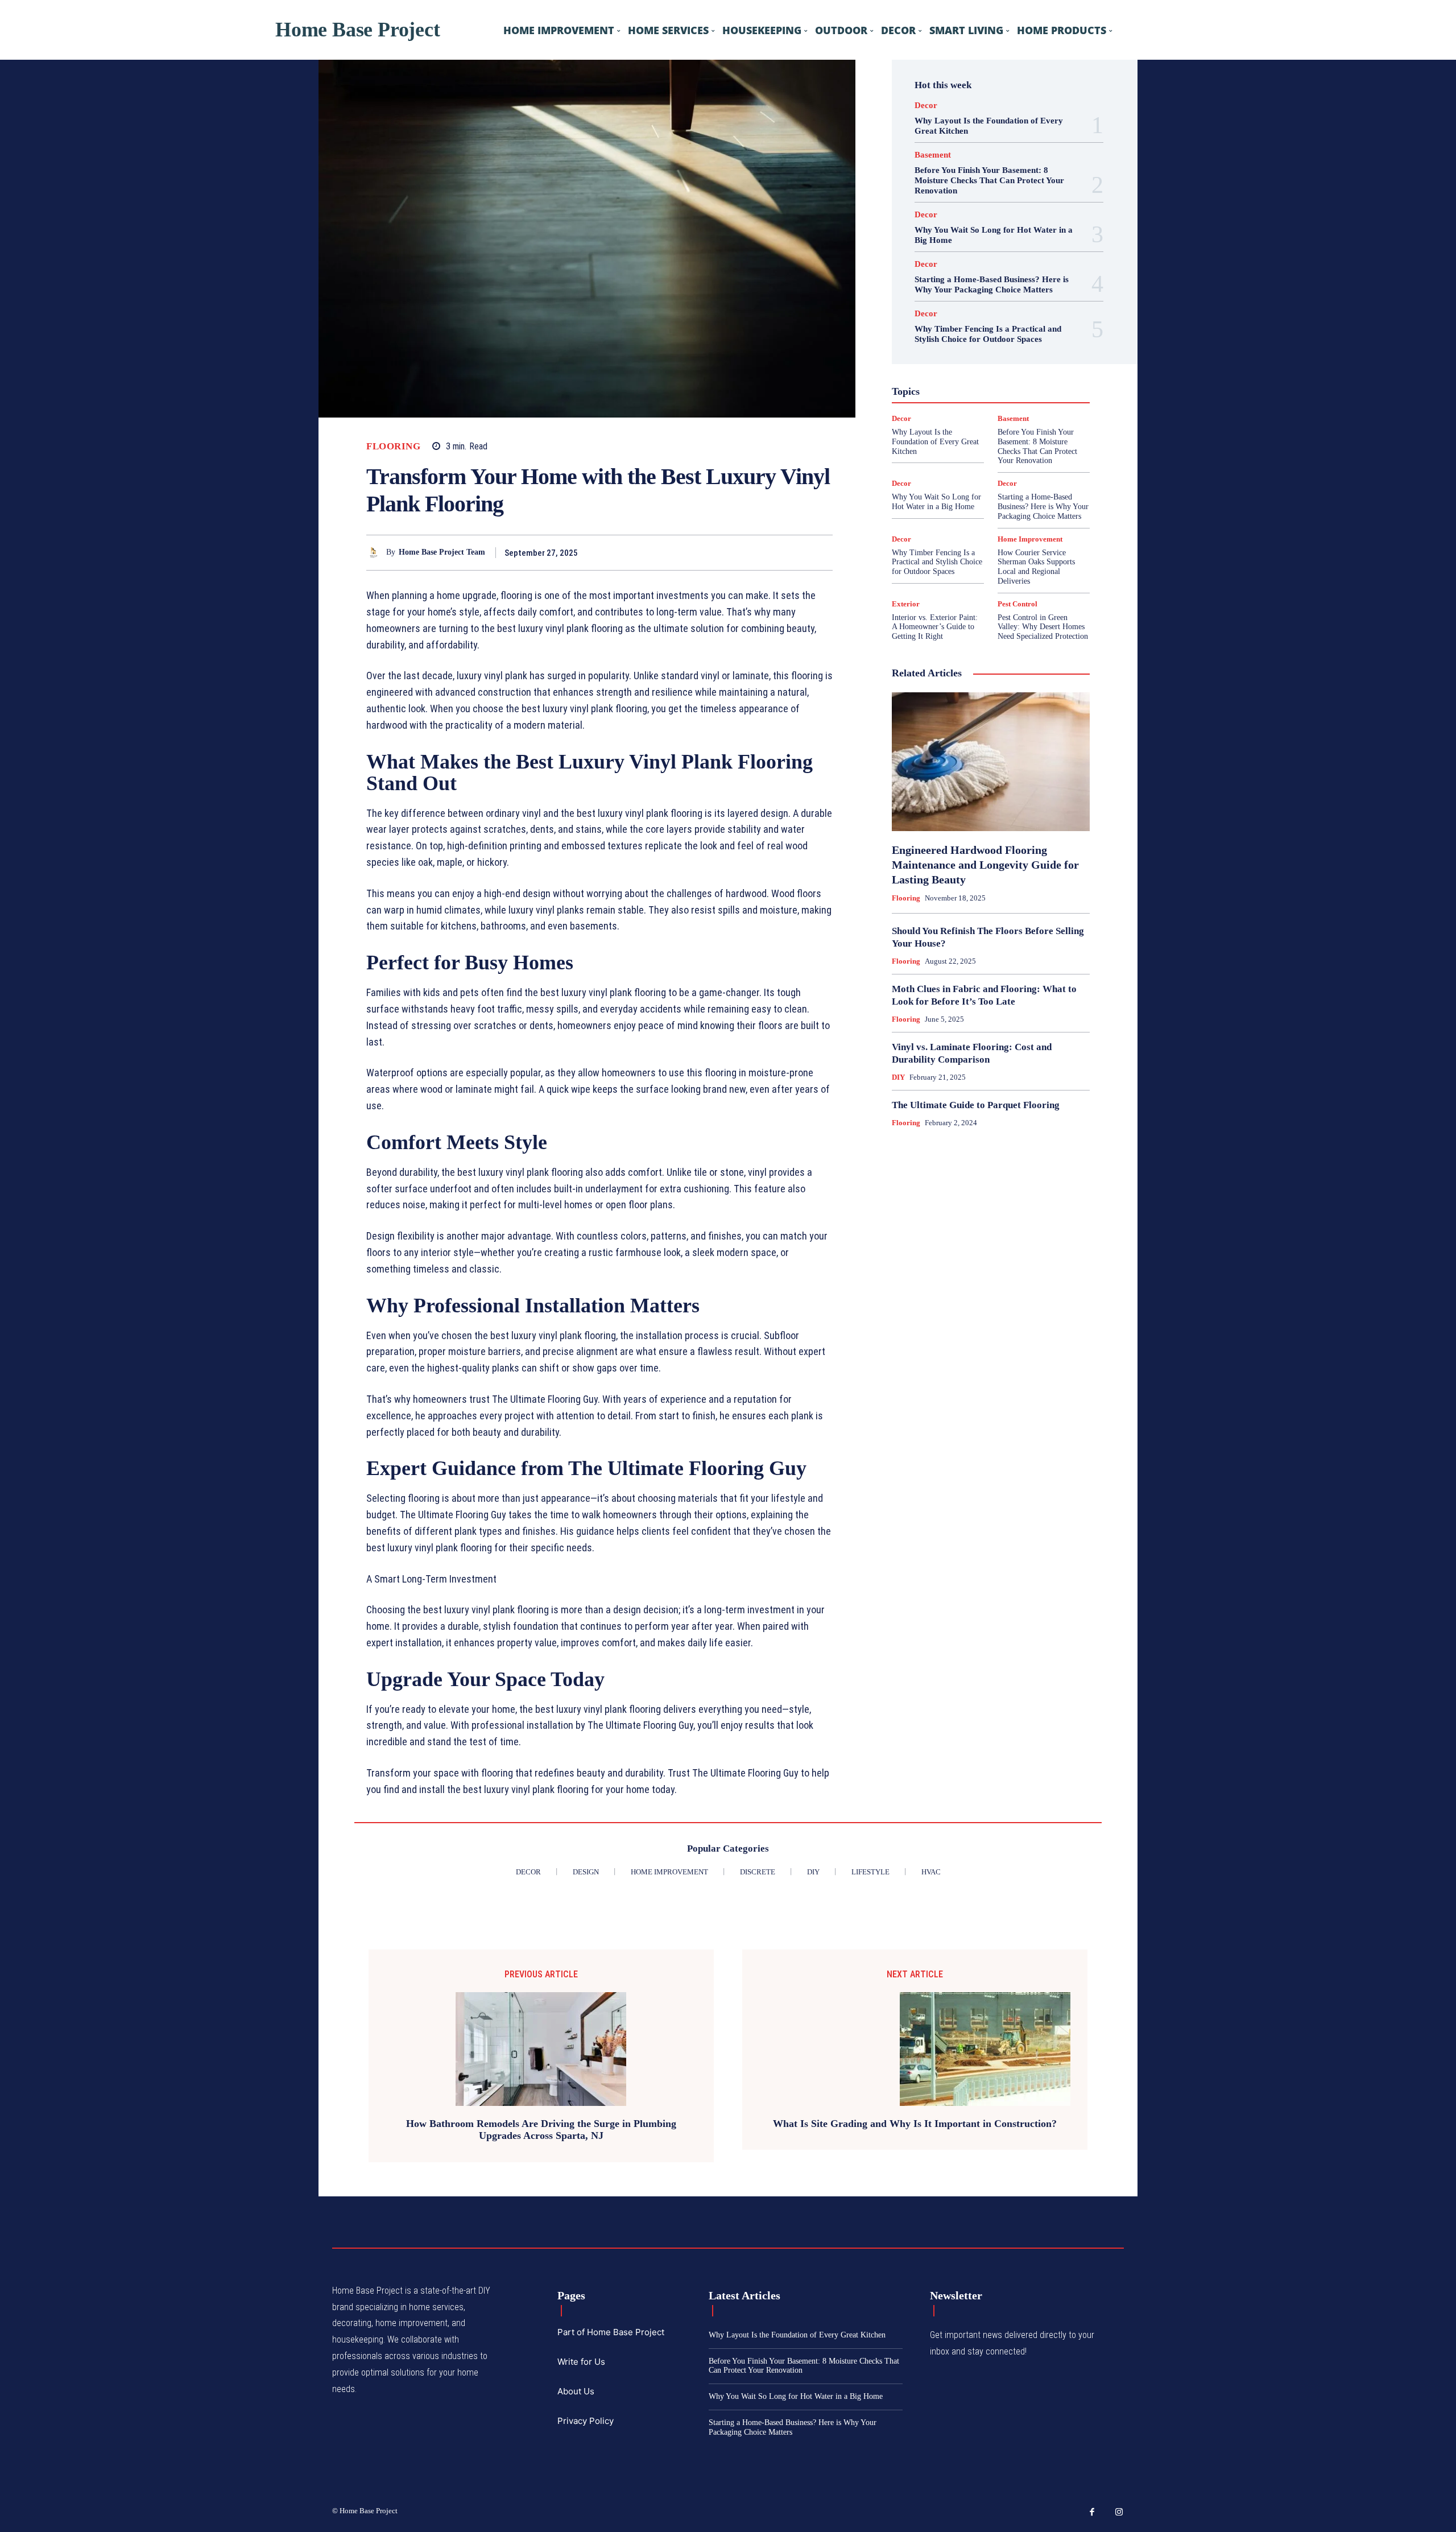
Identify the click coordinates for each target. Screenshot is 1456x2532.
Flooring (393, 446)
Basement (933, 155)
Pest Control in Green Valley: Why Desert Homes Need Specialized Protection (1043, 627)
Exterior (906, 604)
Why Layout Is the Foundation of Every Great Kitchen (935, 442)
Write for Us (581, 2362)
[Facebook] (743, 552)
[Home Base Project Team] (376, 553)
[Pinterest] (795, 552)
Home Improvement (1030, 539)
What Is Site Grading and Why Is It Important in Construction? (915, 2124)
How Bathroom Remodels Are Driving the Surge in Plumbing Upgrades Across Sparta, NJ (541, 2130)
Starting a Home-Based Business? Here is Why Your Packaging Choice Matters (1043, 507)
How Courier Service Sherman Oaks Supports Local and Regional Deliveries (1036, 567)
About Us (576, 2391)
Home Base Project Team (442, 552)
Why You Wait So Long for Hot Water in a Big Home (796, 2396)
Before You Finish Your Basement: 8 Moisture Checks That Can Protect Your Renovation (989, 180)
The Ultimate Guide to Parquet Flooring (976, 1105)
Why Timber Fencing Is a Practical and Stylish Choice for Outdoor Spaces (937, 562)
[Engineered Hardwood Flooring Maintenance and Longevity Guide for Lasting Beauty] (991, 762)
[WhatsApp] (821, 552)
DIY (898, 1077)
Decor (926, 106)
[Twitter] (769, 552)
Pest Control (1017, 604)
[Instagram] (1119, 2513)
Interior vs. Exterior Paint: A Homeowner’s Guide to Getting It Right (935, 627)
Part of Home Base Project (611, 2332)
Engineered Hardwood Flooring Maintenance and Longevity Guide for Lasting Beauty (985, 865)
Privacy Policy (586, 2421)
